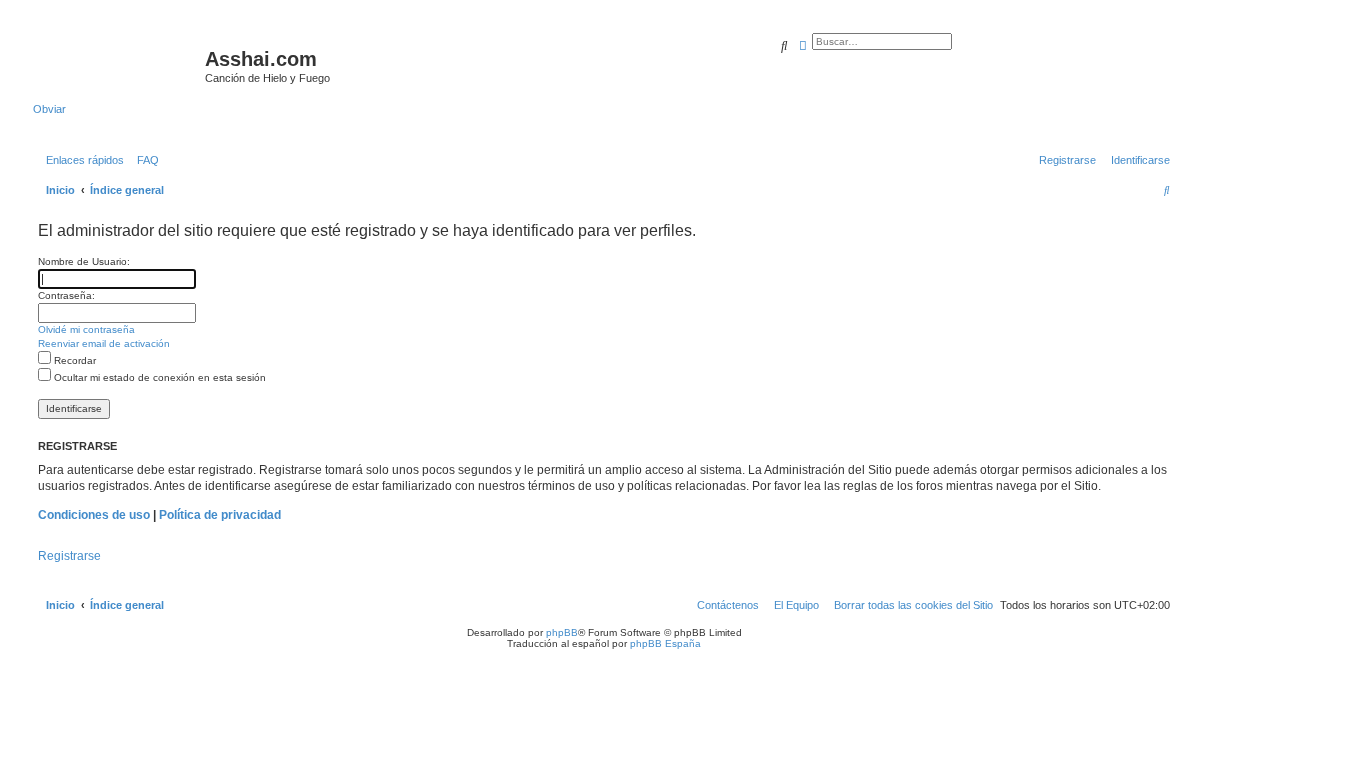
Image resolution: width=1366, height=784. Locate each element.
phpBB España (665, 643)
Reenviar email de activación (104, 343)
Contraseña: (66, 295)
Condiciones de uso (94, 515)
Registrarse (69, 556)
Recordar (73, 360)
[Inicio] (119, 65)
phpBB (562, 632)
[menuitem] (144, 160)
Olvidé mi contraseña (86, 329)
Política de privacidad (220, 515)
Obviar (49, 109)
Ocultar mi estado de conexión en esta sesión (158, 377)
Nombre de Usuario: (84, 261)
